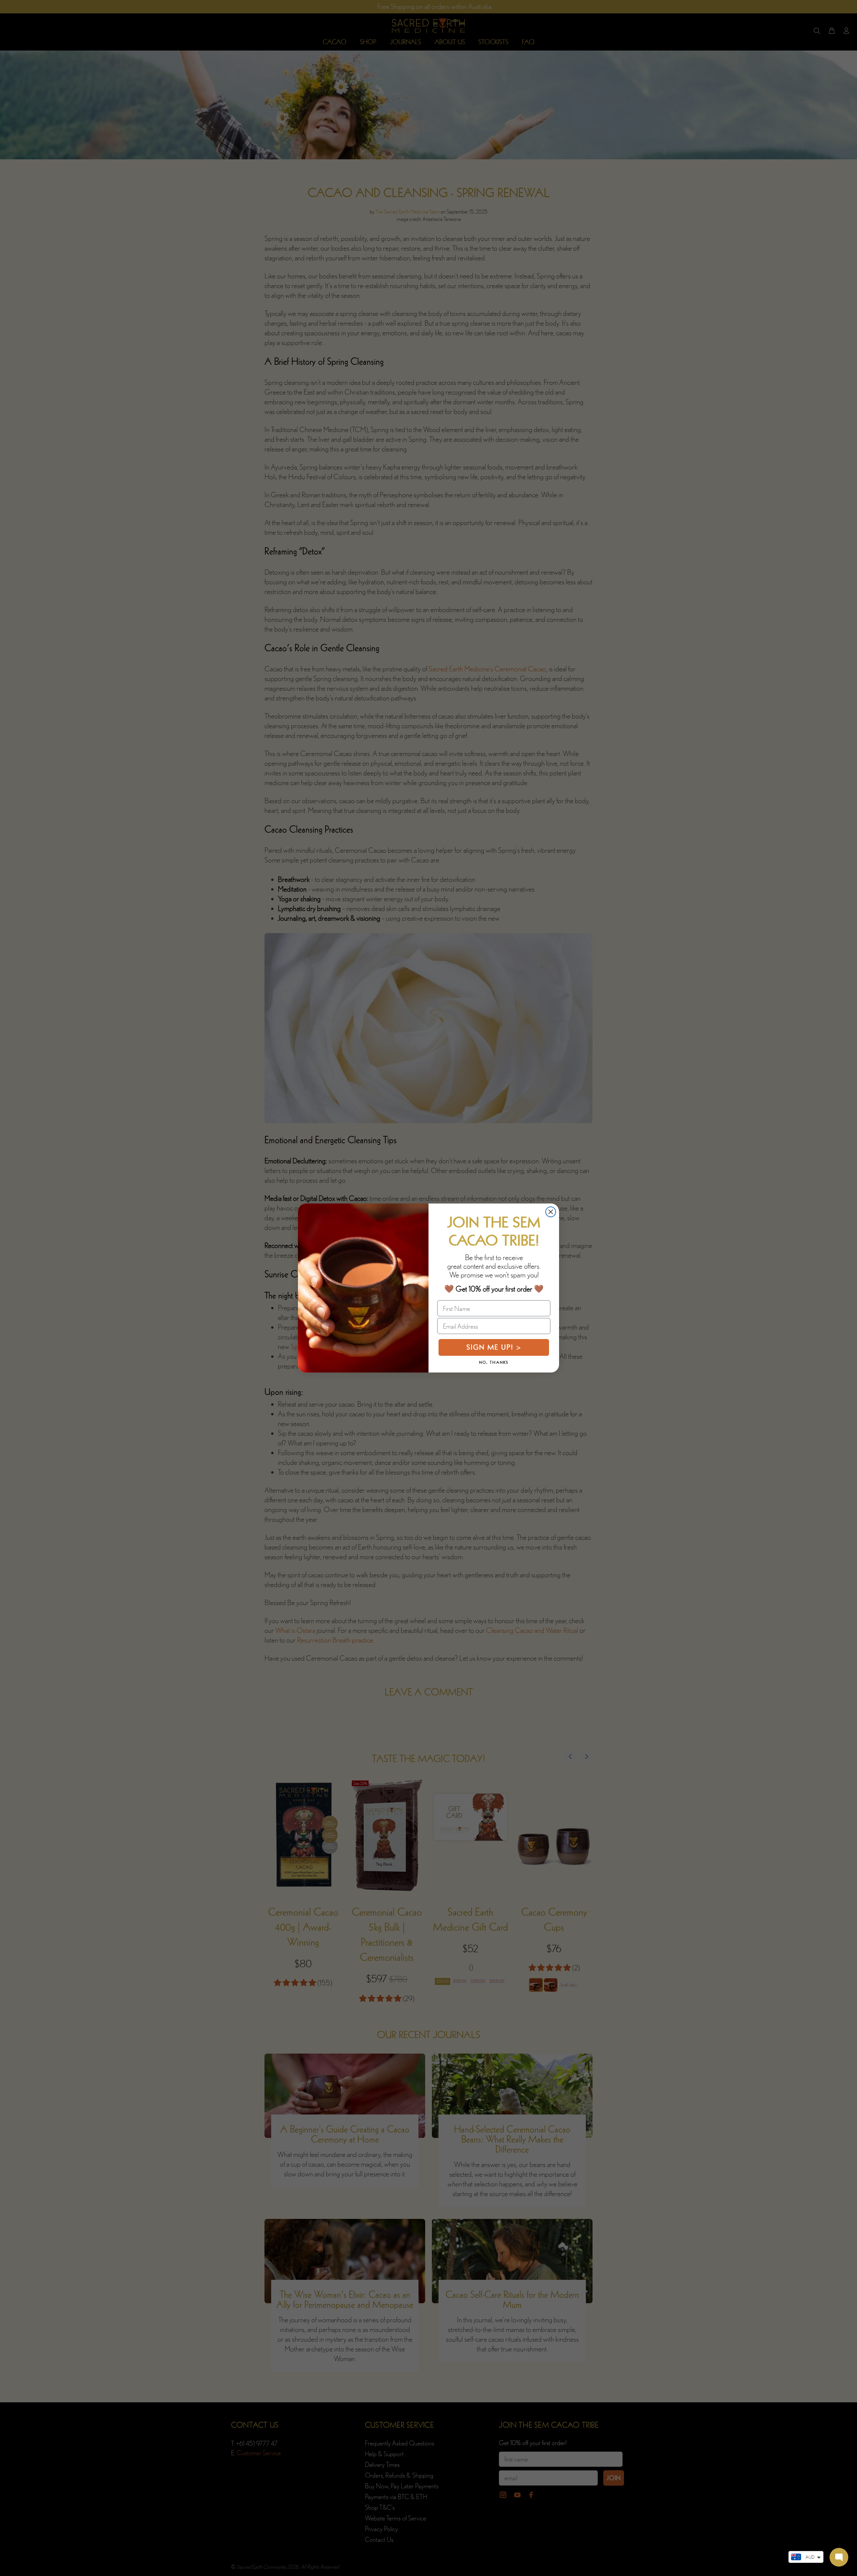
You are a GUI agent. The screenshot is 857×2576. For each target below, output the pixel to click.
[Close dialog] (551, 1212)
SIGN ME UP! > (494, 1347)
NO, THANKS (494, 1362)
